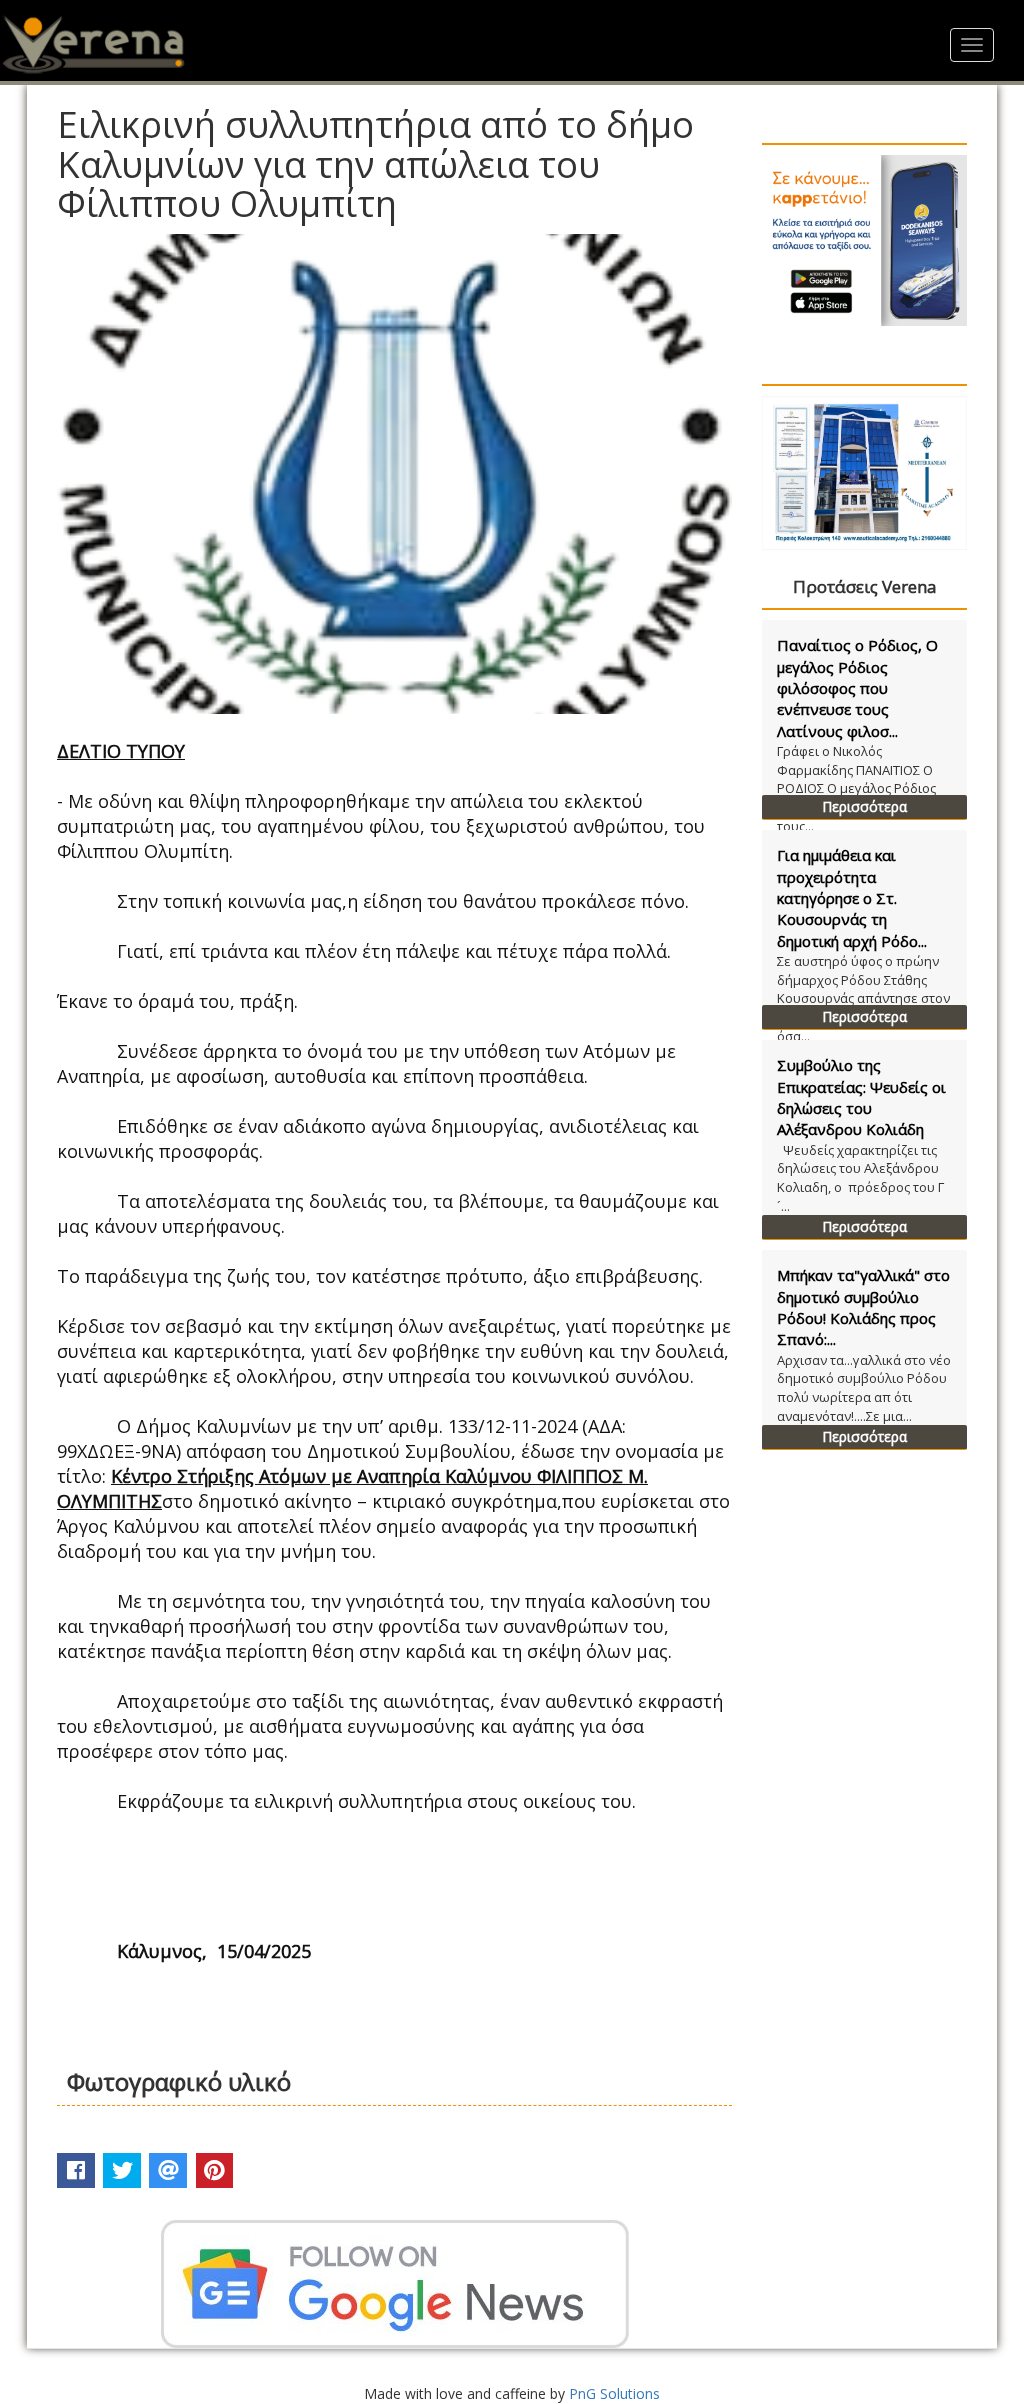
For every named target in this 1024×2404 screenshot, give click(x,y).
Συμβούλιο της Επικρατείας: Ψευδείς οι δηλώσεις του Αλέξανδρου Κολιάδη (861, 1097)
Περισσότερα (864, 806)
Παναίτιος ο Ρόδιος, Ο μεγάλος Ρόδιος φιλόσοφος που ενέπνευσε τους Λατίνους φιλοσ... (857, 688)
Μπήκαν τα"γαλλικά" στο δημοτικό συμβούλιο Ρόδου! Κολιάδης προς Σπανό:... (863, 1307)
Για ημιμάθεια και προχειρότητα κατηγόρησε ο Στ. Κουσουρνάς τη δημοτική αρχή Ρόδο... (852, 898)
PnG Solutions (614, 2393)
